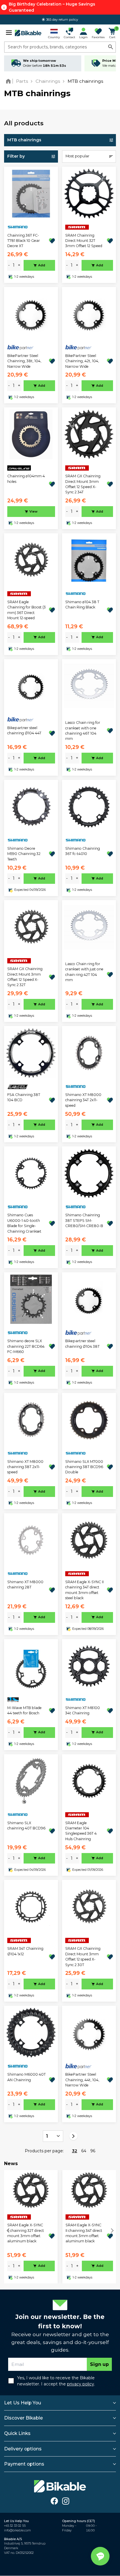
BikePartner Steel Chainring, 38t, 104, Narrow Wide (24, 361)
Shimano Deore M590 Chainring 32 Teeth (24, 854)
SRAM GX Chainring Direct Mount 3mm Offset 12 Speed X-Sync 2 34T (83, 484)
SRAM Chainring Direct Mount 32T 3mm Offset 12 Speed (84, 241)
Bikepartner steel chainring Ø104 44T (24, 730)
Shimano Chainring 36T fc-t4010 (83, 851)
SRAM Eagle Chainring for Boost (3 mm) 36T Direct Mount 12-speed (27, 610)
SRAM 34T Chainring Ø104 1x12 (25, 1951)
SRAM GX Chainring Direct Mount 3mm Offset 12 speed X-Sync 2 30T (83, 1956)
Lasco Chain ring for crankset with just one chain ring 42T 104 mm (84, 972)
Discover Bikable (23, 2418)
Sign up (99, 2364)
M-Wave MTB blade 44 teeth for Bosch (24, 1710)
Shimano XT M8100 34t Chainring (83, 1710)
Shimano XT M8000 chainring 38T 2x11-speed (25, 1467)
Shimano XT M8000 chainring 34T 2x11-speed (83, 1100)
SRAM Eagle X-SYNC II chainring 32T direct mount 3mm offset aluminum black (26, 2233)
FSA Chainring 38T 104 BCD (24, 1097)
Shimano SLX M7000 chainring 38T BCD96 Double (84, 1467)
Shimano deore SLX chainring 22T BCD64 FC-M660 (26, 1346)
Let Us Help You (23, 2403)
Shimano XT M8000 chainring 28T (25, 1585)
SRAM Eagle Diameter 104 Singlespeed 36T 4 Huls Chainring (81, 1831)
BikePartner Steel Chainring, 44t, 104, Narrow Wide (82, 2080)
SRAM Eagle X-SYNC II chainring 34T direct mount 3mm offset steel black (84, 1590)
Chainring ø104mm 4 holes (26, 479)
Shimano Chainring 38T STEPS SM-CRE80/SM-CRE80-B (84, 1220)
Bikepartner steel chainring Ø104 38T (82, 1344)
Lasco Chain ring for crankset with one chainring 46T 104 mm (83, 731)
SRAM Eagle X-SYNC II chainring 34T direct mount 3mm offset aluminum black (84, 2233)
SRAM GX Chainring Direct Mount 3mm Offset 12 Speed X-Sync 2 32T (25, 977)
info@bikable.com (17, 2530)
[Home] (9, 81)
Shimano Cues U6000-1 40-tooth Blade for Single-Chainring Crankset (24, 1223)
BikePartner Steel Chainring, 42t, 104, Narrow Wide (82, 361)
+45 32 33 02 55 (15, 2526)
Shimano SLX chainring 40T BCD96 (26, 1825)
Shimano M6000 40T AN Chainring (27, 2077)
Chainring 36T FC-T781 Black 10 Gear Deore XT (24, 241)
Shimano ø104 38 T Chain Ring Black (82, 605)
